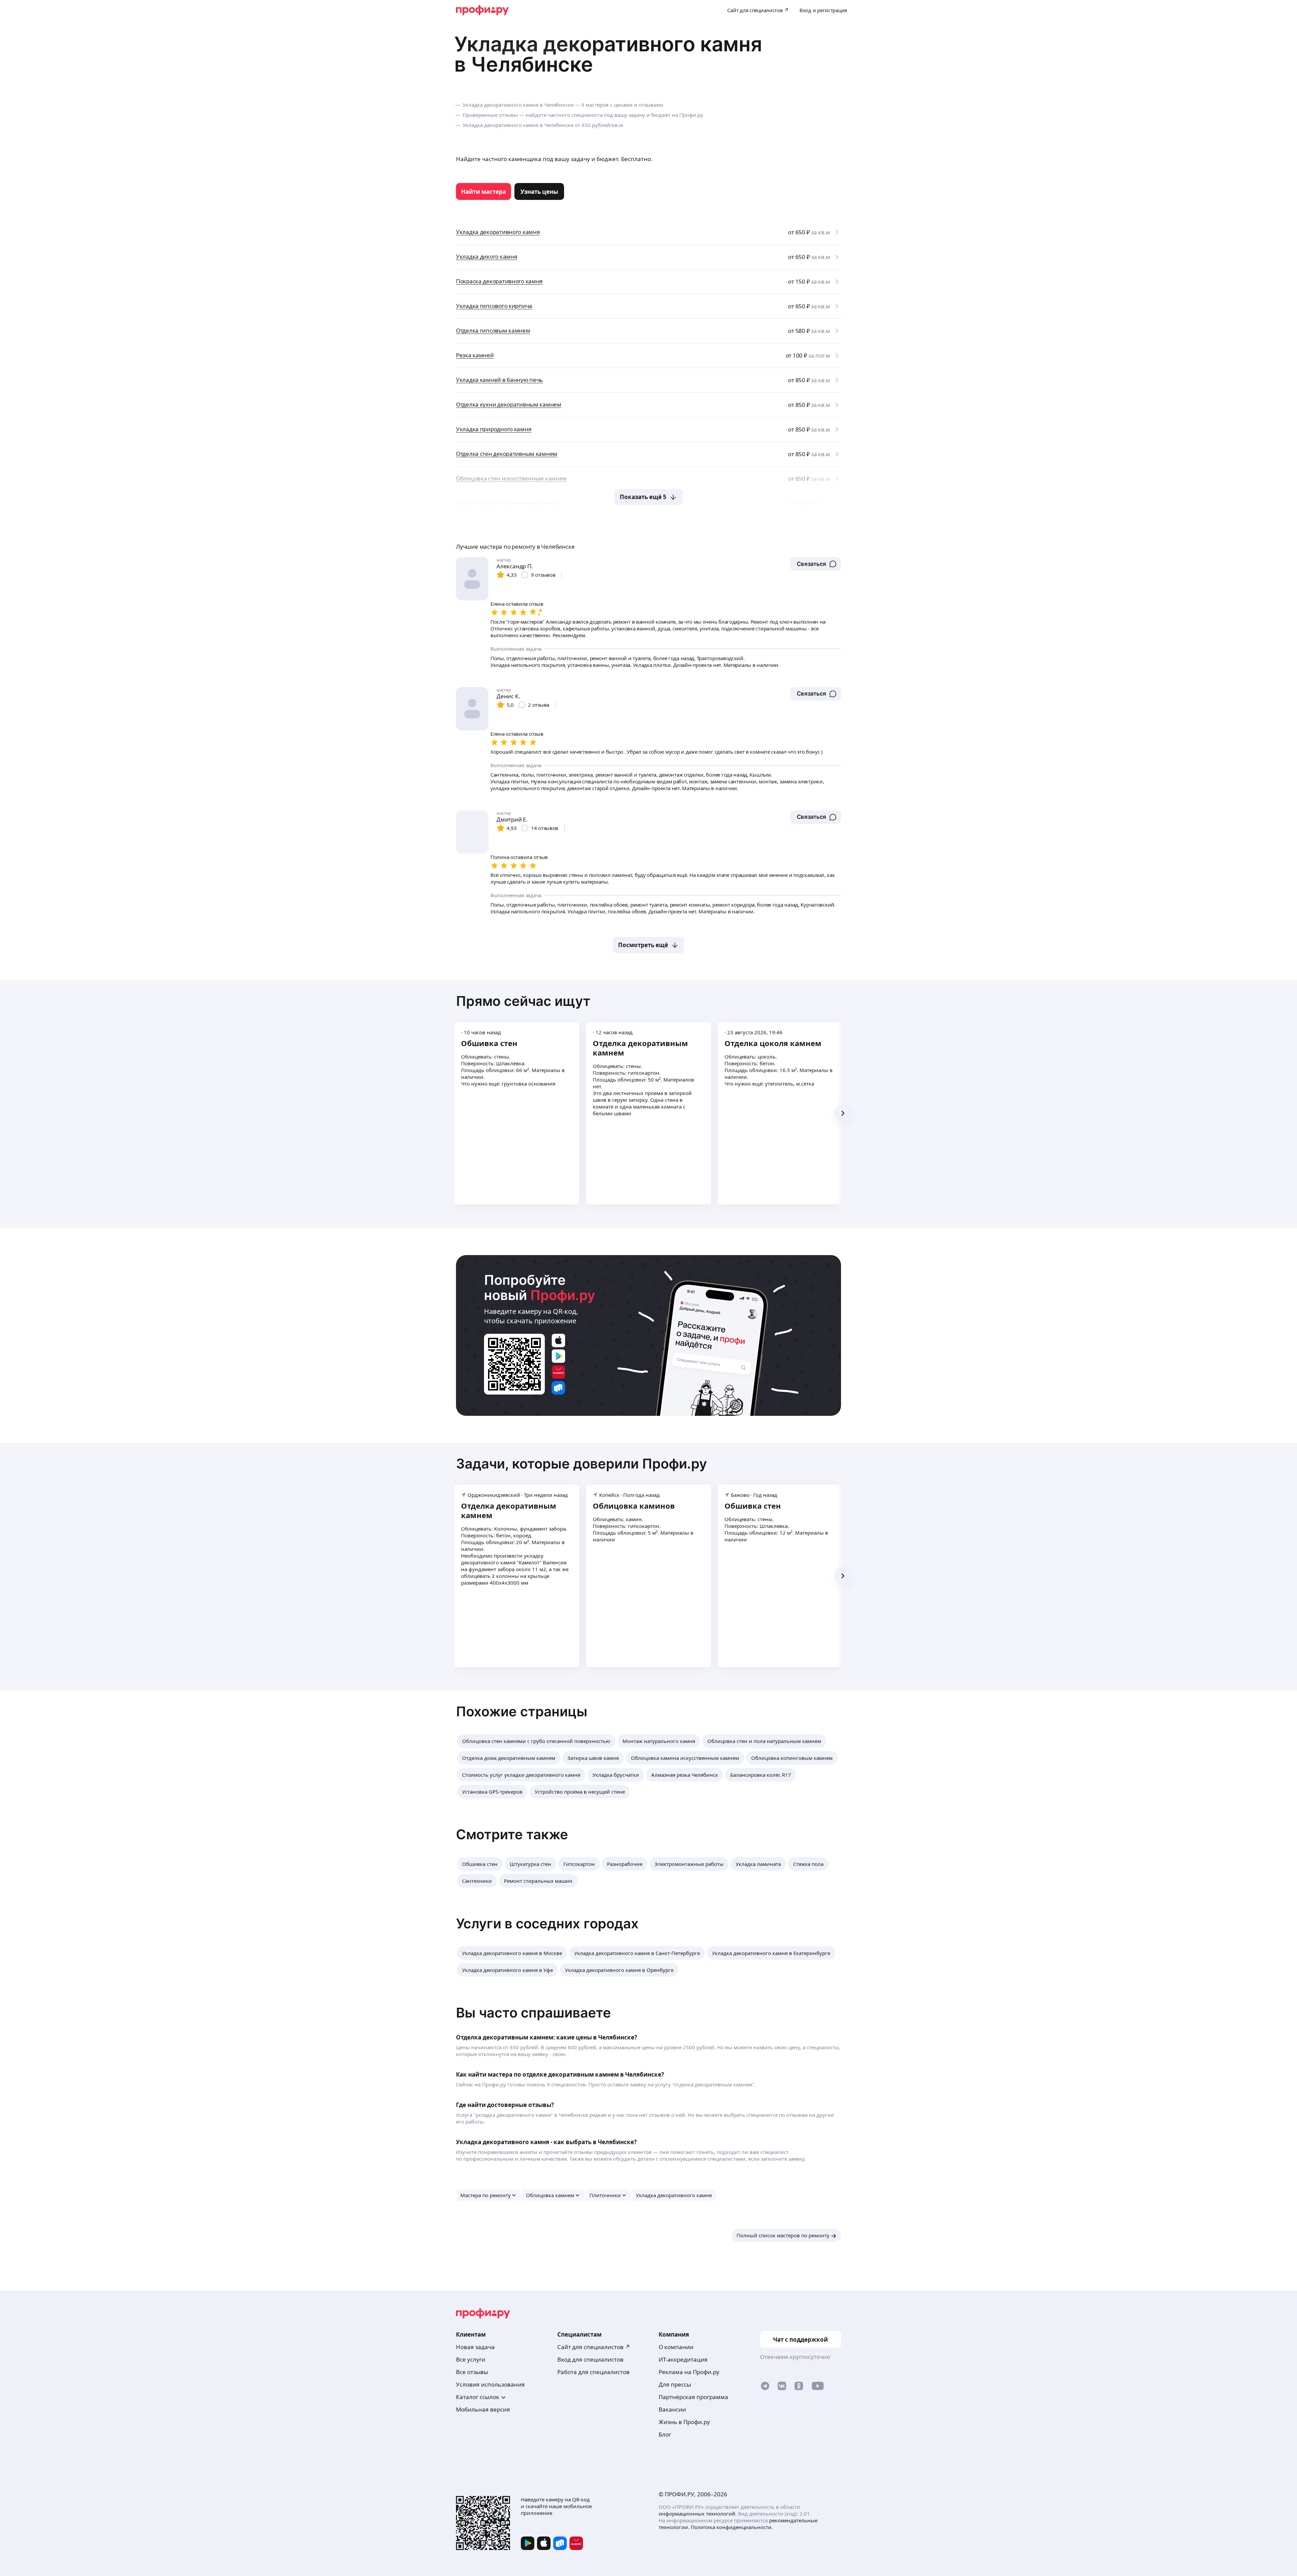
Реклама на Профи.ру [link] (689, 2372)
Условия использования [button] (490, 2384)
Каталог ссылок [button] (478, 2397)
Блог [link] (665, 2434)
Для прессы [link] (675, 2384)
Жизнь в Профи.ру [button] (684, 2422)
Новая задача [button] (475, 2347)
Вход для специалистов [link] (590, 2359)
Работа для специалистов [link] (593, 2372)
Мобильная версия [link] (483, 2409)
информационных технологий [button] (697, 2514)
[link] (484, 191)
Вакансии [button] (672, 2409)
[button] (816, 564)
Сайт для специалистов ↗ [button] (594, 2347)
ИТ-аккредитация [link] (683, 2359)
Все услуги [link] (471, 2359)
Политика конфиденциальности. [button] (732, 2527)
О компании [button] (676, 2347)
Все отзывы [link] (472, 2372)
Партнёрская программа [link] (693, 2397)
